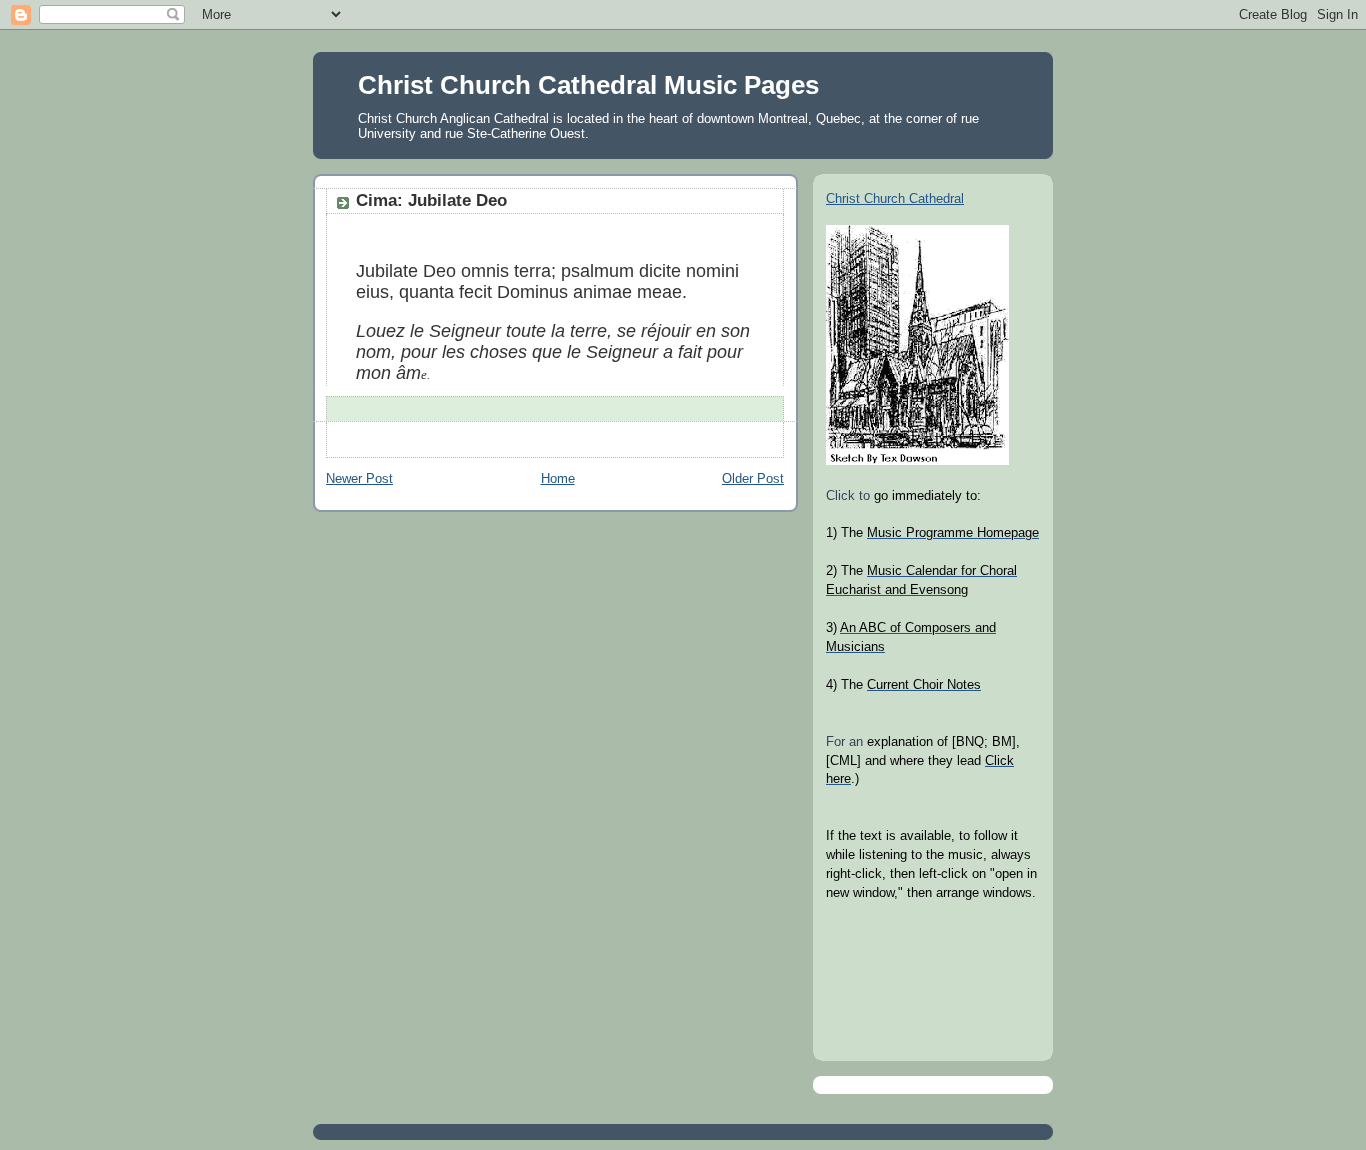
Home (558, 479)
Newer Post (359, 479)
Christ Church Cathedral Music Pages (588, 85)
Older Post (753, 479)
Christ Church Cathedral (895, 199)
